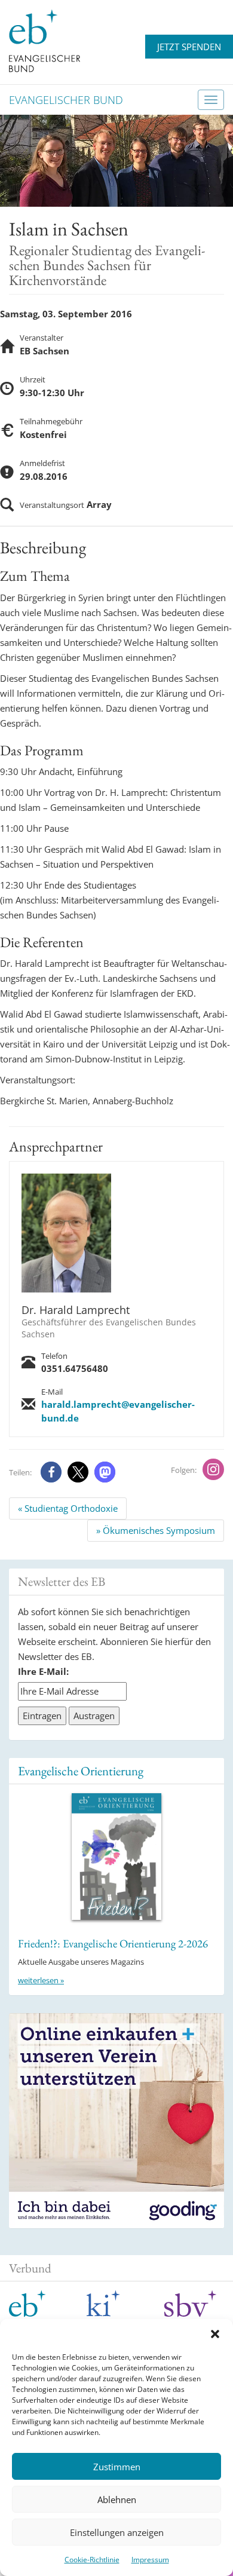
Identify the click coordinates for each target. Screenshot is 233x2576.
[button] (215, 2334)
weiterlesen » (41, 1980)
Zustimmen (117, 2467)
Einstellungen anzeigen (117, 2532)
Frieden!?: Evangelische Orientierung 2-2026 (113, 1944)
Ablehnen (117, 2500)
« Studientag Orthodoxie (68, 1508)
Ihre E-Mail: (43, 1671)
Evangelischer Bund (66, 100)
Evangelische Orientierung (81, 1771)
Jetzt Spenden (189, 47)
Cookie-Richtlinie (92, 2560)
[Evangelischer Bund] (45, 40)
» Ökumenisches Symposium (156, 1530)
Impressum (150, 2560)
